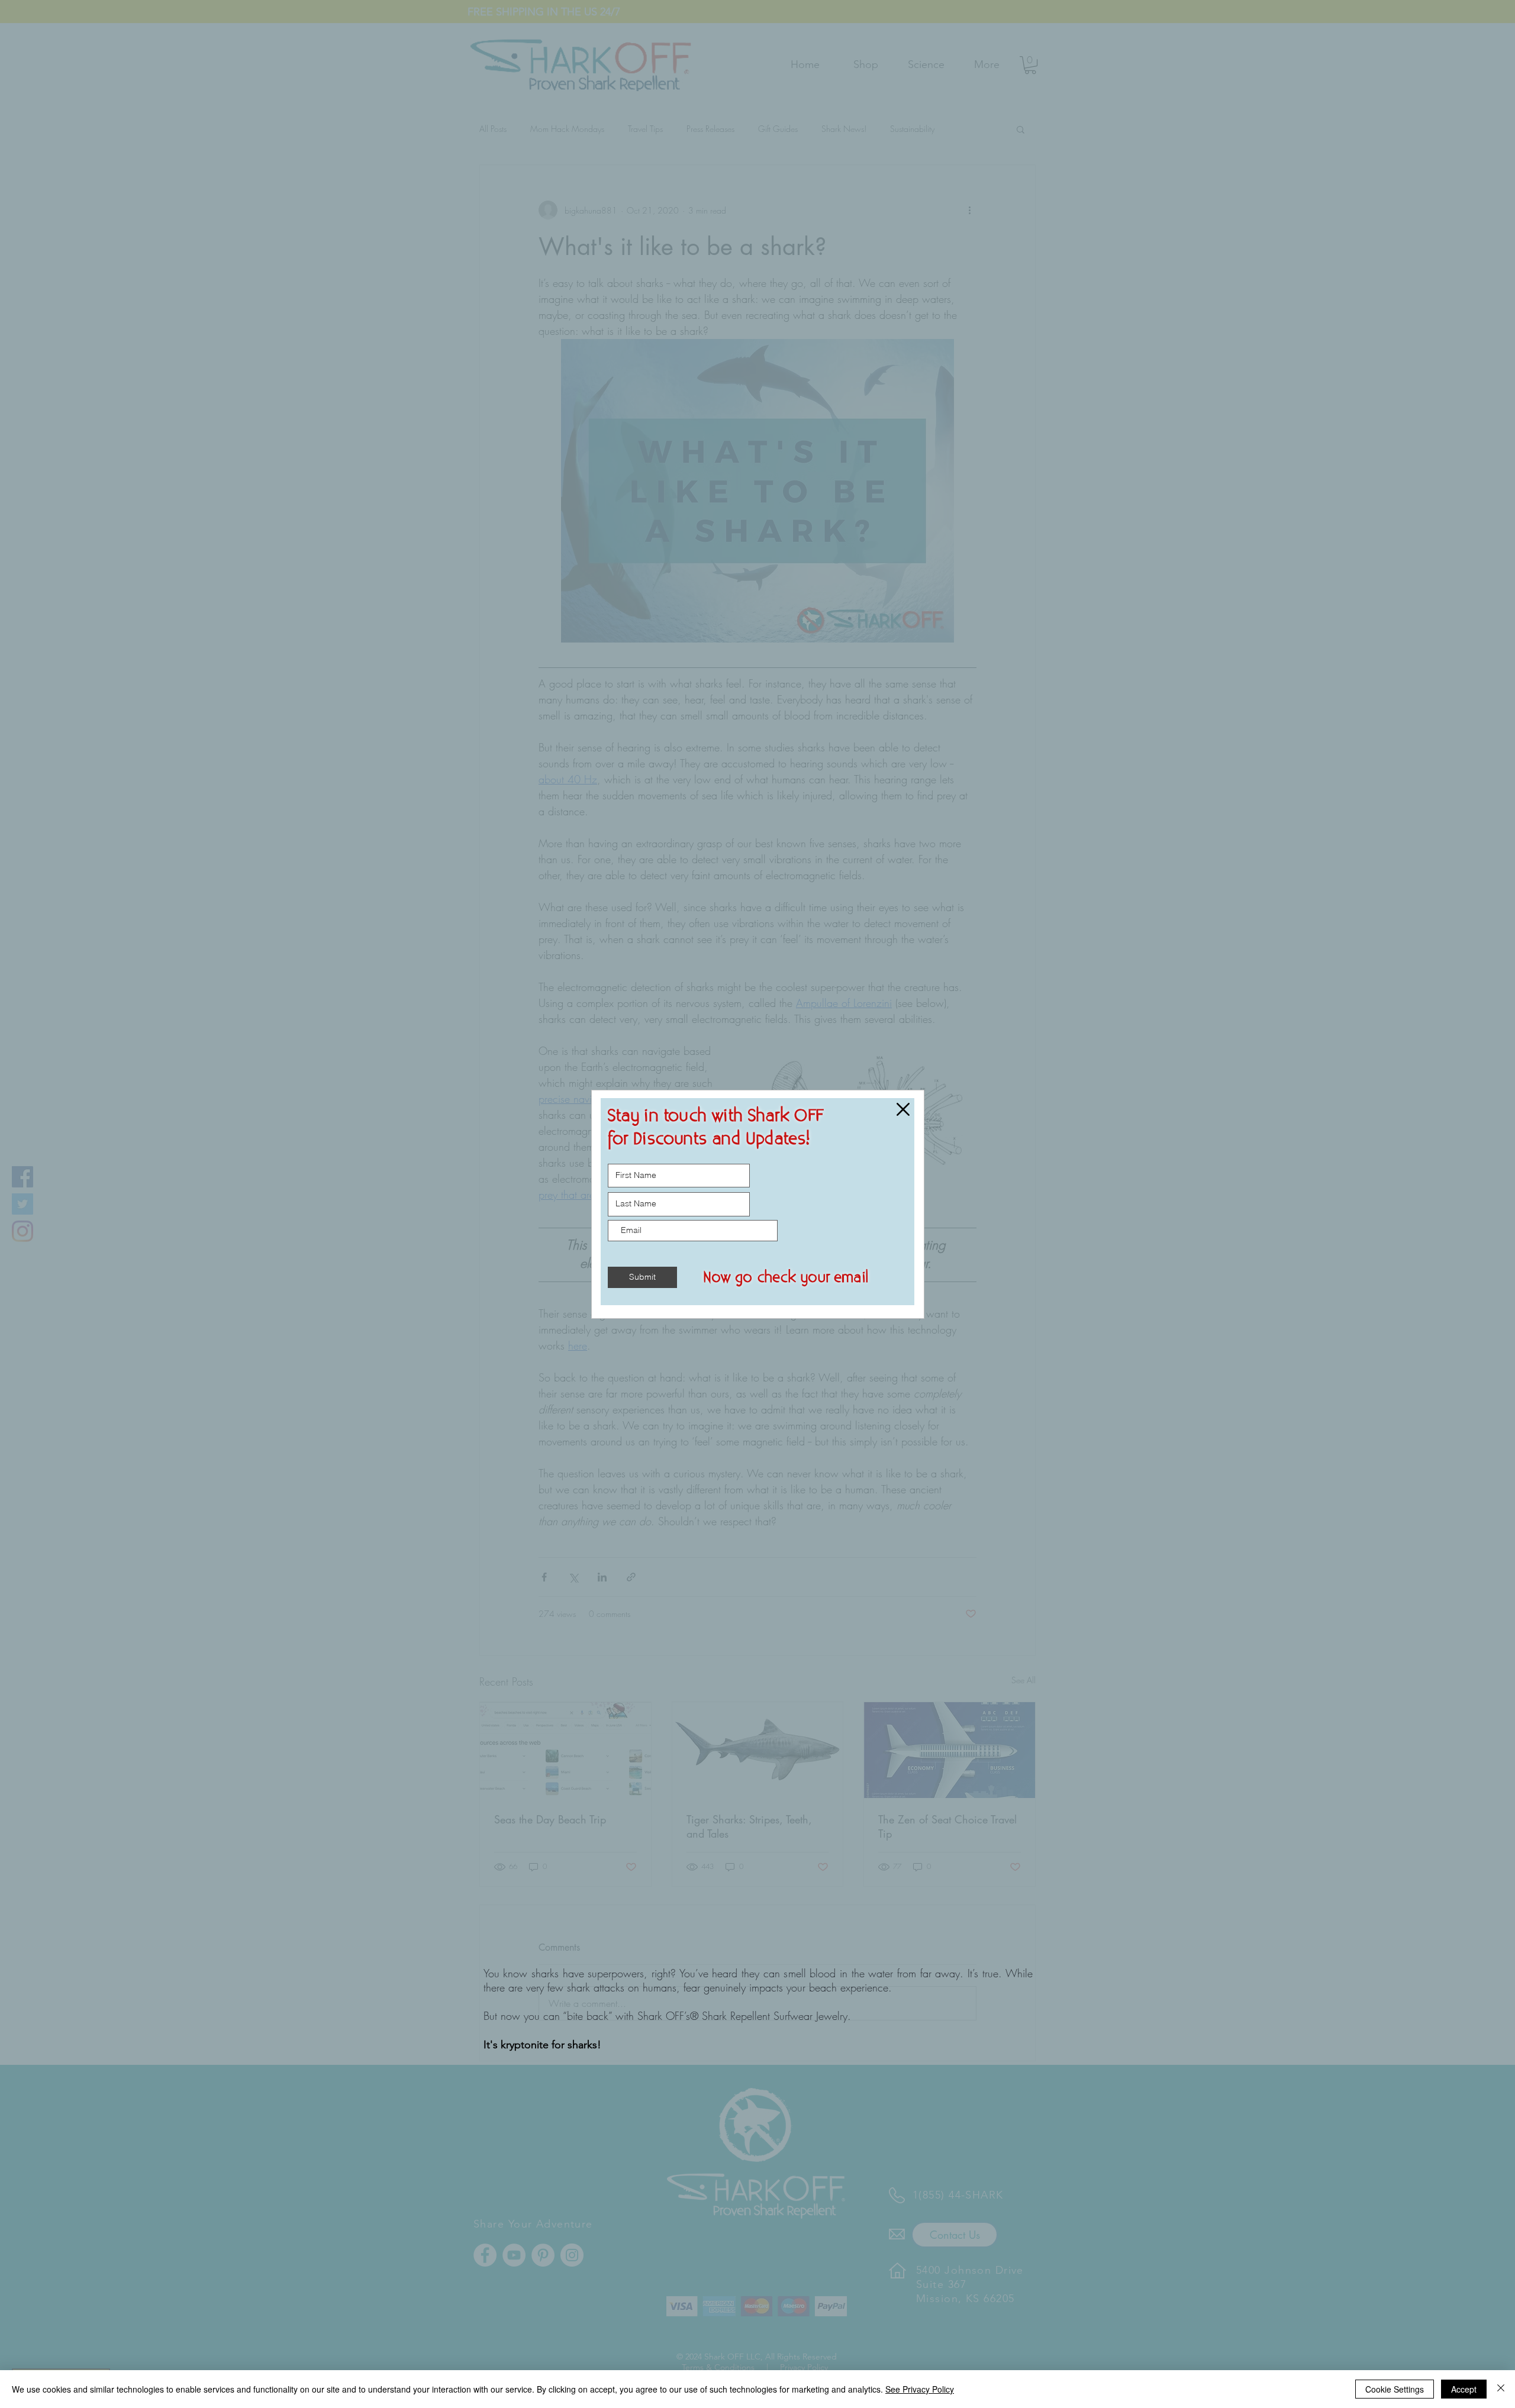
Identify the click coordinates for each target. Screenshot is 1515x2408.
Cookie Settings (1395, 2389)
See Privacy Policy (920, 2389)
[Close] (1501, 2389)
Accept (1464, 2389)
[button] (903, 1109)
